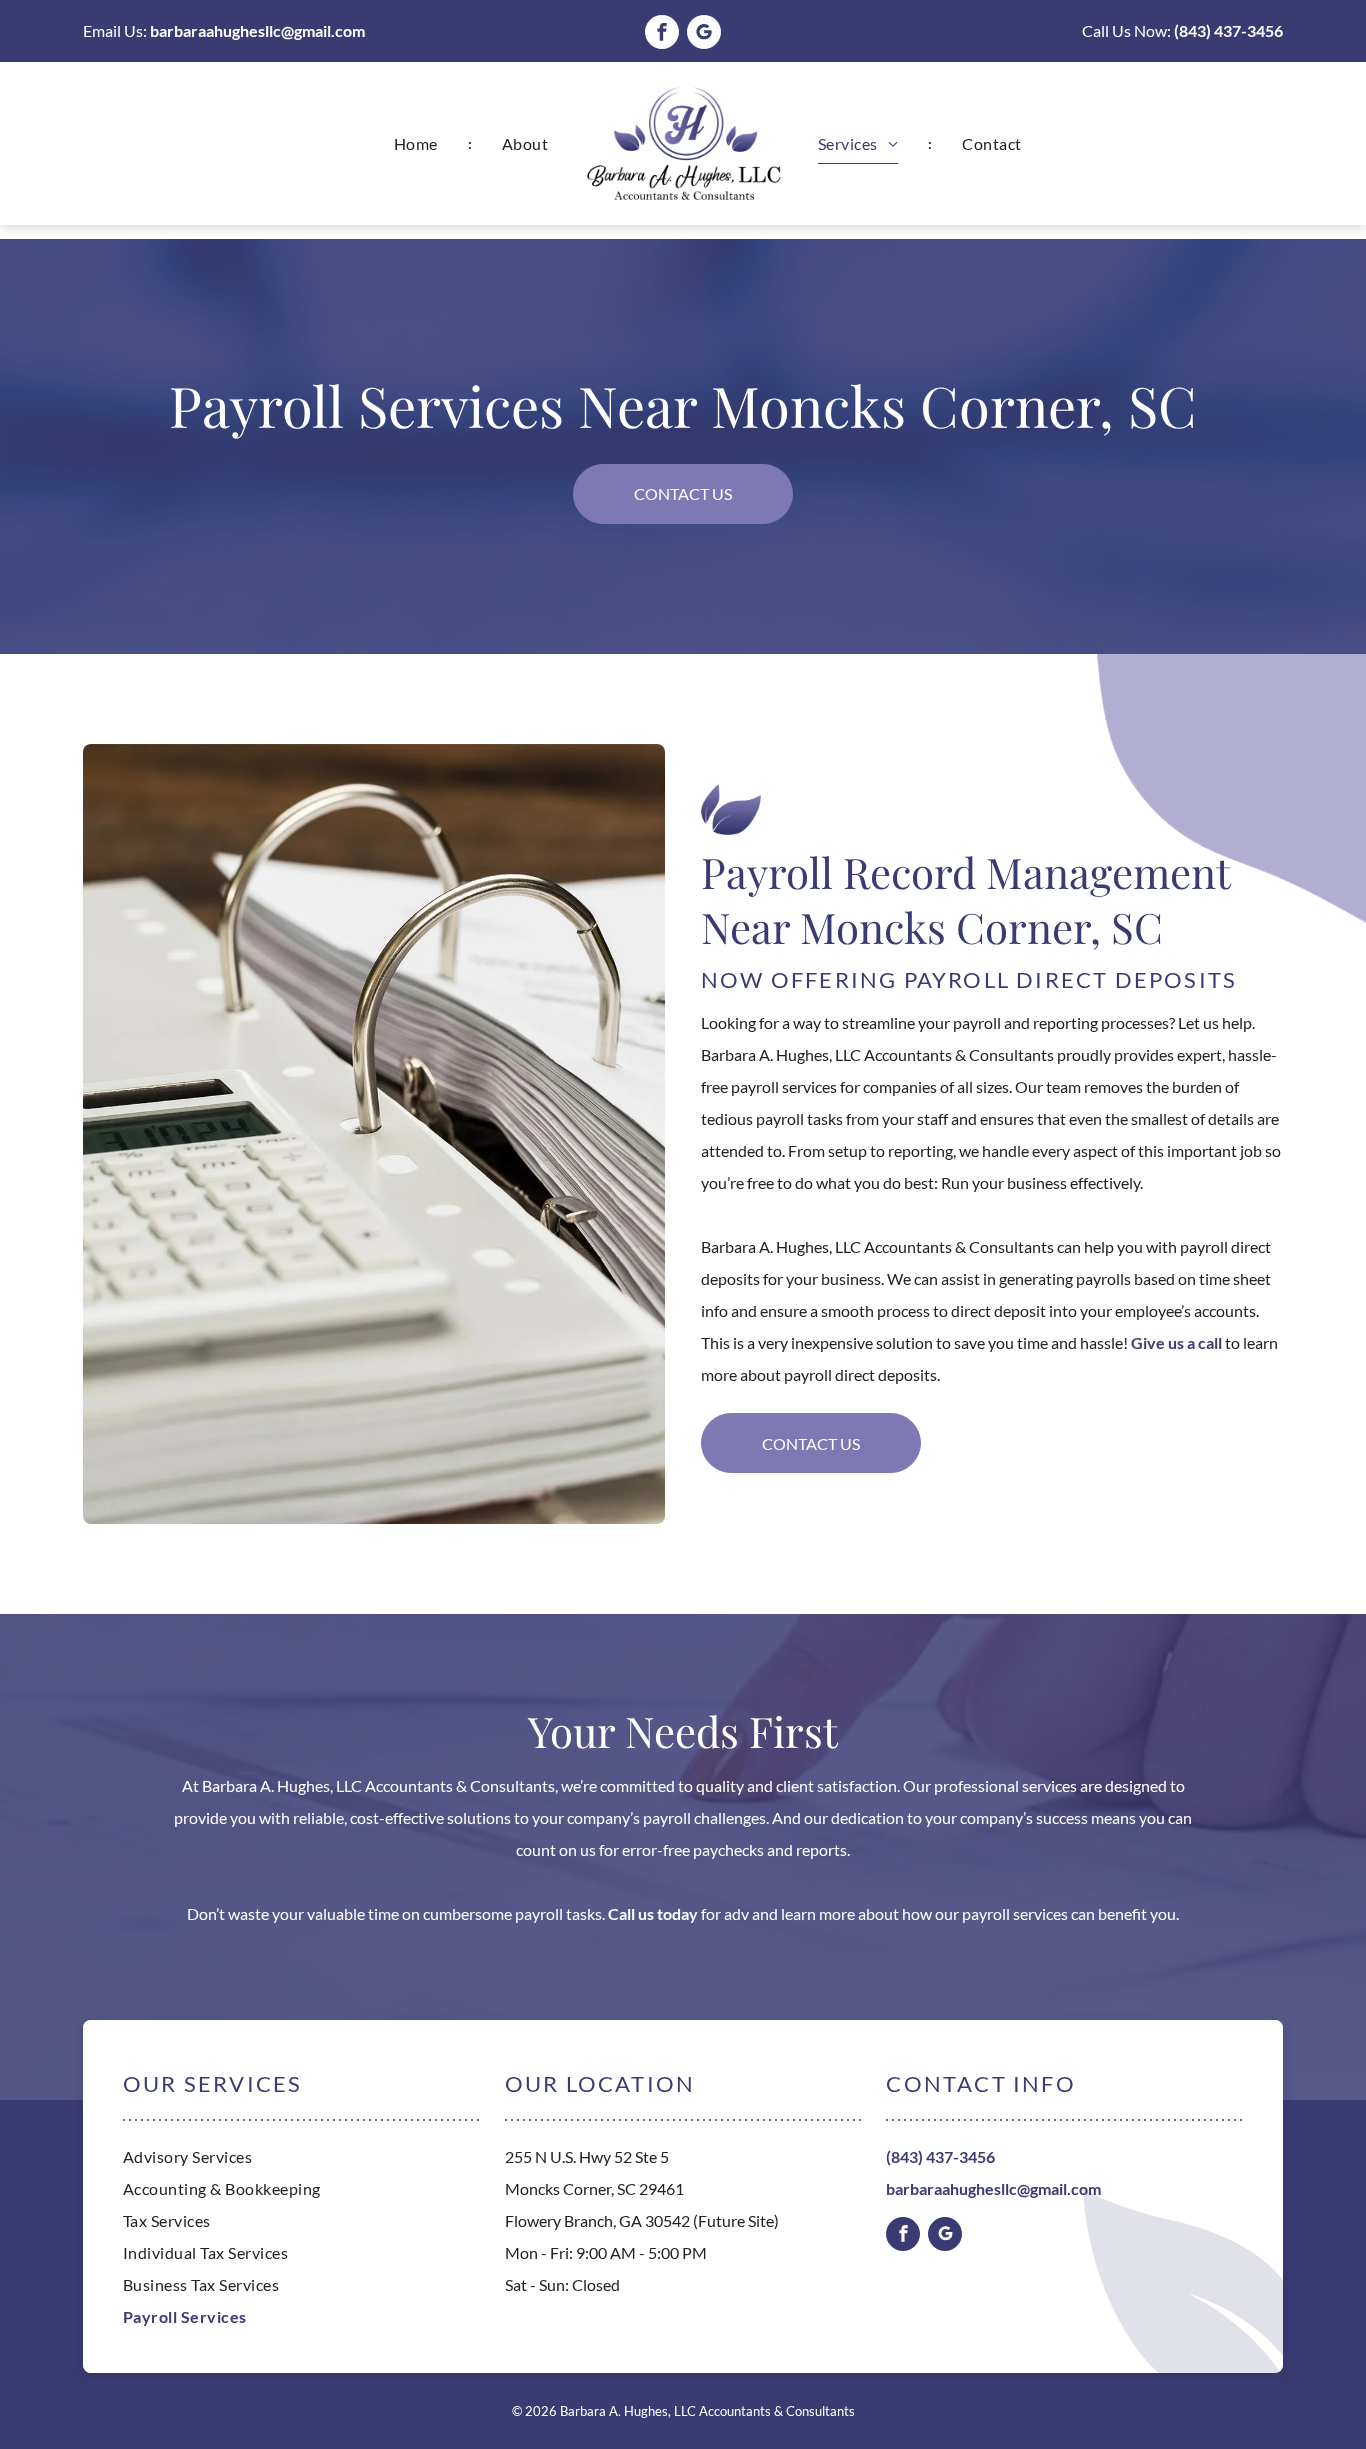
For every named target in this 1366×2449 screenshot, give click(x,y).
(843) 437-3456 (1228, 30)
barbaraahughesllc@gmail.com (257, 30)
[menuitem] (418, 143)
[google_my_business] (704, 34)
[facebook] (662, 34)
